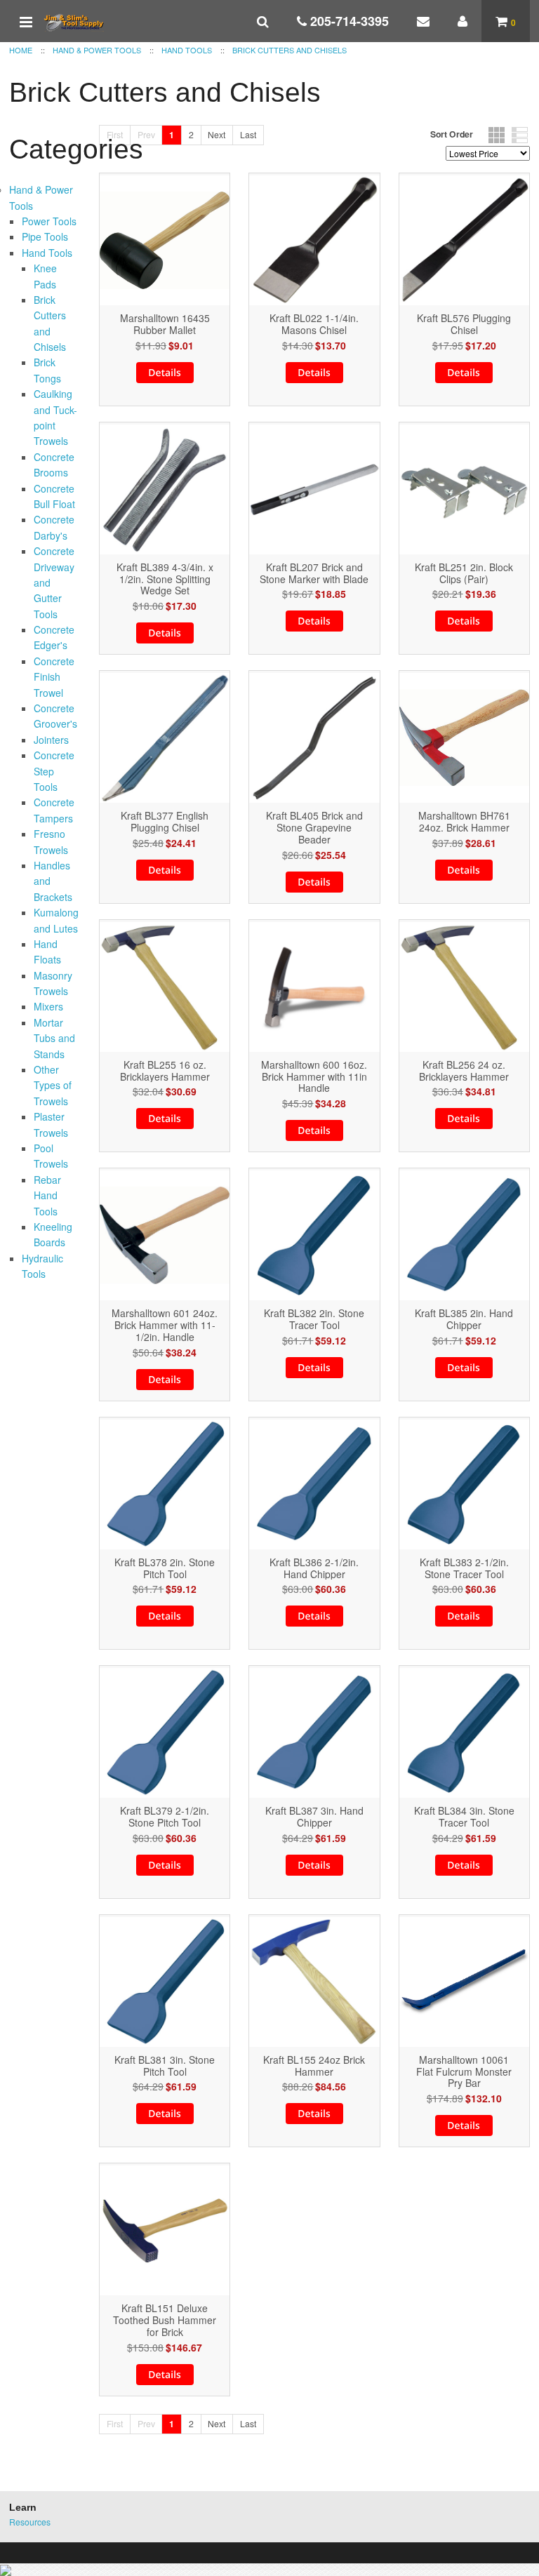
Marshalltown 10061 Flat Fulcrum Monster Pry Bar (464, 2071)
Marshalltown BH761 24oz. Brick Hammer (464, 822)
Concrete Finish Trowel (54, 677)
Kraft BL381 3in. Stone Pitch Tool (165, 2066)
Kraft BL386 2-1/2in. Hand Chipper (314, 1568)
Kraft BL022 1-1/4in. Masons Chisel (314, 324)
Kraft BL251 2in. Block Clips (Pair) (464, 573)
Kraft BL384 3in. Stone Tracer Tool (464, 1817)
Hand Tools (47, 253)
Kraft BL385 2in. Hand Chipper (464, 1319)
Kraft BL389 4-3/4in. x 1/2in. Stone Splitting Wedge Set (165, 579)
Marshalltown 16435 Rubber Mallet (165, 324)
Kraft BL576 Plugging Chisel (464, 324)
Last (248, 134)
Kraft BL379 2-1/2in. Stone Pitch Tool (165, 1817)
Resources (30, 2522)
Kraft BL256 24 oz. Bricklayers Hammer (464, 1071)
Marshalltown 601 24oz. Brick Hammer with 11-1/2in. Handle (165, 1325)
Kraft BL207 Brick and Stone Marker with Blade (314, 573)
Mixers (48, 1006)
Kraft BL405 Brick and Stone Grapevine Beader (314, 827)
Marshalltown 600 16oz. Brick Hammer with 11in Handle (314, 1076)
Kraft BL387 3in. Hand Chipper (314, 1817)
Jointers (51, 740)
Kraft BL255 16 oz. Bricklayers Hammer (165, 1071)
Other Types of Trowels (53, 1085)
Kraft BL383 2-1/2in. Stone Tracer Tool (464, 1568)
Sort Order (452, 134)
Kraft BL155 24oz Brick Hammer (314, 2066)
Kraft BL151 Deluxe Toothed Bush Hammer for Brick (165, 2320)
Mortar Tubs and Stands (54, 1038)
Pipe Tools (45, 236)
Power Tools (49, 221)
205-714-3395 (348, 21)
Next (217, 134)
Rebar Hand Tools (47, 1195)
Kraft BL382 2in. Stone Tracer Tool (314, 1319)
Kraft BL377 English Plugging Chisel (165, 822)
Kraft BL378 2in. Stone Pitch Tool (165, 1568)
